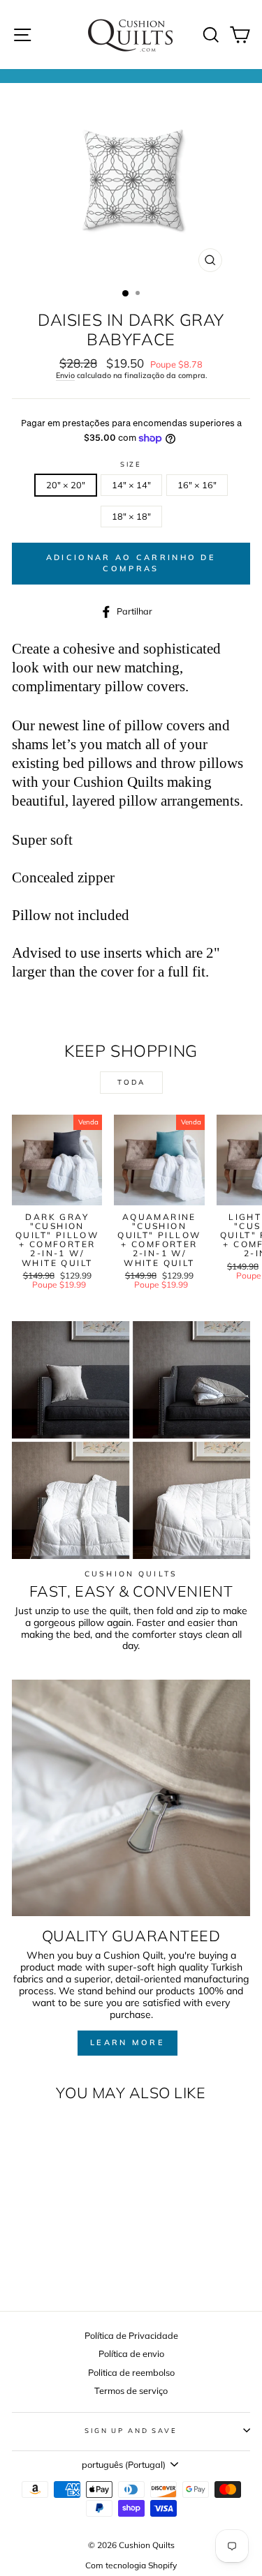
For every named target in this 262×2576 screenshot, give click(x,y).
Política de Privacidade (131, 2335)
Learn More (128, 2042)
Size (131, 464)
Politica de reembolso (131, 2372)
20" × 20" (66, 485)
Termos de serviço (131, 2390)
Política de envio (131, 2353)
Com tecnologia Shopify (131, 2565)
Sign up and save (131, 2430)
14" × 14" (131, 485)
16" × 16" (197, 485)
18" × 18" (131, 516)
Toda (131, 1082)
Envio (65, 376)
